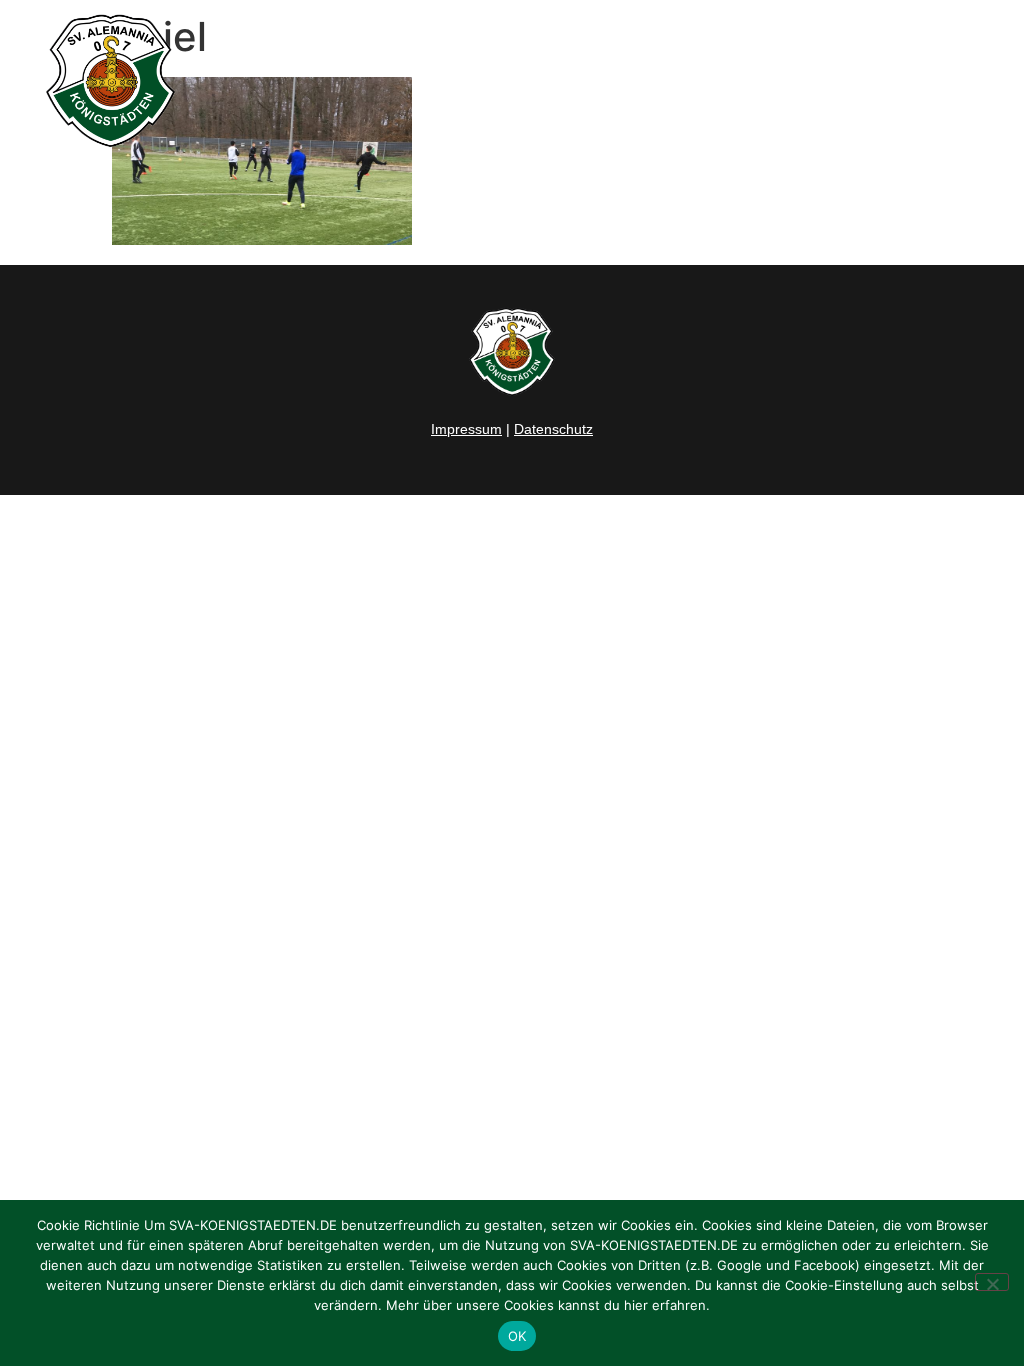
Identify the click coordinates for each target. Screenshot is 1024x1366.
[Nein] (992, 1282)
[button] (988, 81)
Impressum (466, 429)
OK (517, 1336)
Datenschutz (553, 429)
